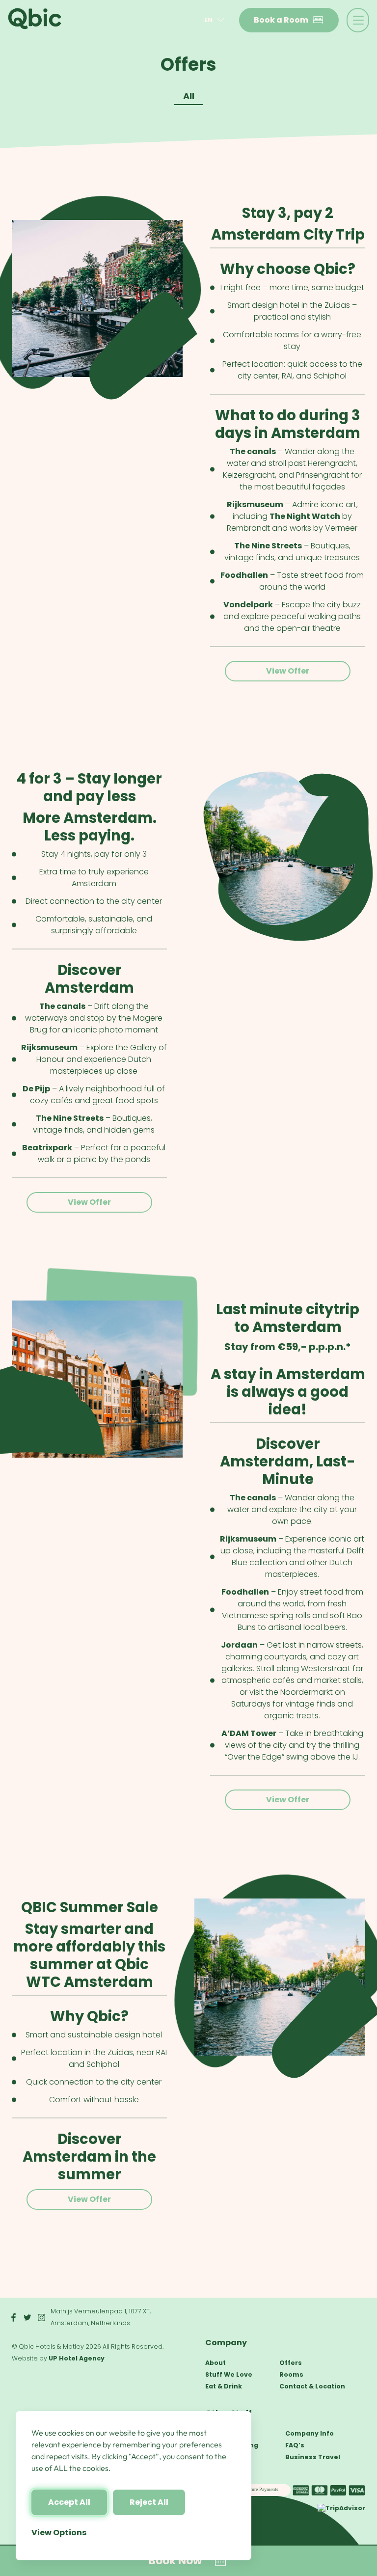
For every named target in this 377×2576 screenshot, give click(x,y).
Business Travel (313, 2457)
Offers (291, 2363)
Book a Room (281, 20)
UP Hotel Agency (77, 2358)
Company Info (310, 2433)
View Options (59, 2533)
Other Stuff (229, 2413)
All (189, 96)
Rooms (291, 2374)
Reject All (149, 2502)
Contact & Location (312, 2386)
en (208, 20)
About (215, 2363)
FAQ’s (295, 2445)
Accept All (69, 2502)
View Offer (288, 671)
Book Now (175, 2561)
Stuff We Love (229, 2374)
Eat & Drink (224, 2386)
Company (226, 2343)
